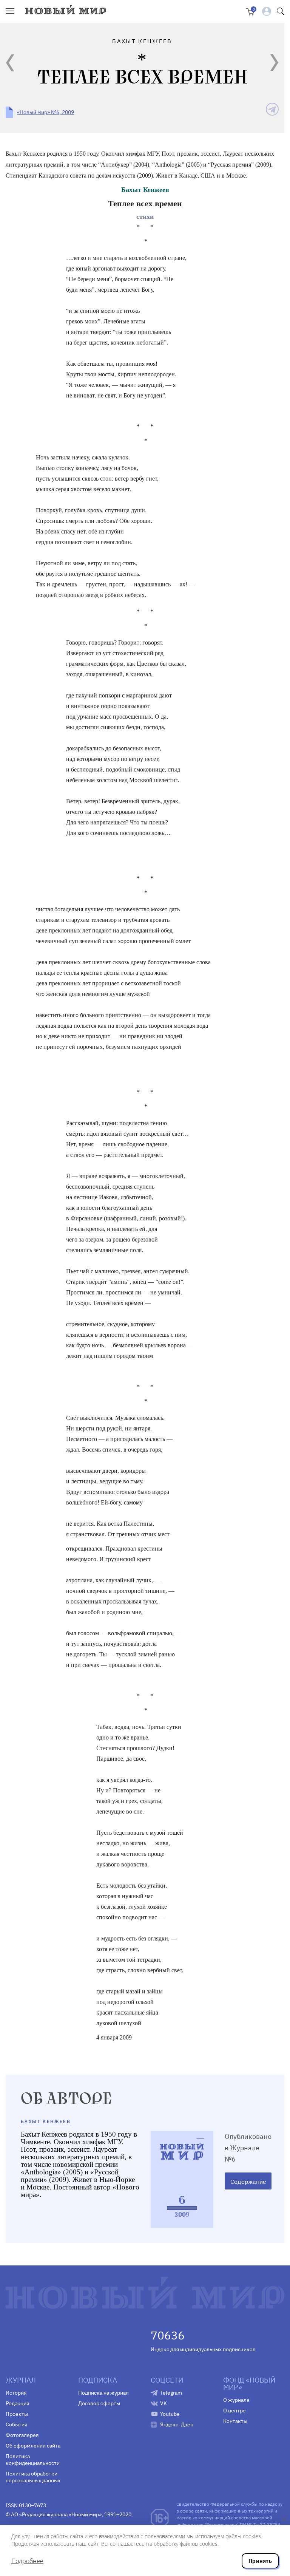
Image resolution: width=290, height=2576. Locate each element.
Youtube (170, 2414)
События (16, 2424)
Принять (260, 2561)
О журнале (236, 2400)
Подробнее (27, 2561)
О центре (234, 2411)
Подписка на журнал (103, 2393)
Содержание (248, 2182)
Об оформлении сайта (33, 2446)
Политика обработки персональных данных (33, 2477)
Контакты (235, 2421)
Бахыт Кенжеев (145, 190)
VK (164, 2403)
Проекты (17, 2414)
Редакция (17, 2403)
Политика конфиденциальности (33, 2460)
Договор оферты (99, 2403)
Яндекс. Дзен (177, 2424)
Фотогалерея (22, 2435)
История (16, 2393)
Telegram (171, 2393)
